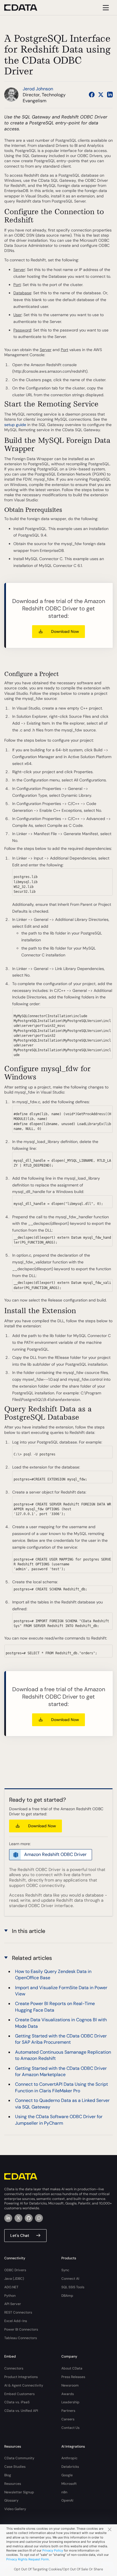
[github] (29, 2218)
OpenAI (67, 2500)
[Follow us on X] (101, 95)
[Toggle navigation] (105, 8)
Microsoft (69, 2484)
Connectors (14, 2368)
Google (67, 2475)
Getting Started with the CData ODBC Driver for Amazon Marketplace (61, 2071)
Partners (68, 2411)
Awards (68, 2394)
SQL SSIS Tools (73, 2287)
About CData (72, 2368)
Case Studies (15, 2467)
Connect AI (70, 2279)
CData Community (19, 2458)
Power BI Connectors (21, 2329)
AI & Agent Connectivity (24, 2385)
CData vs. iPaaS (17, 2402)
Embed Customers (19, 2394)
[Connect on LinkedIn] (110, 95)
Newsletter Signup (19, 2492)
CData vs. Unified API (21, 2411)
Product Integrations (21, 2377)
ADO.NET (11, 2287)
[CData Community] (39, 2218)
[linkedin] (8, 2218)
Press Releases (73, 2377)
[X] (18, 2218)
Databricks (70, 2467)
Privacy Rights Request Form (28, 2559)
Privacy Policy (53, 2550)
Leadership (70, 2402)
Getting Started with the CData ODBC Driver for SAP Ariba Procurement (61, 2039)
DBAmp (67, 2296)
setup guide (15, 425)
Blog (8, 2475)
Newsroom (70, 2385)
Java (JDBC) (14, 2279)
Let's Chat (20, 2235)
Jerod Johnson (38, 89)
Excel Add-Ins (16, 2321)
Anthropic (69, 2458)
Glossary (11, 2500)
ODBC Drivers (15, 2270)
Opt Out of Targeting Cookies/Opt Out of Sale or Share (58, 2569)
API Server (13, 2304)
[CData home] (25, 8)
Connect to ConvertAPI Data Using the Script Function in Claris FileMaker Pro (61, 2087)
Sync (65, 2270)
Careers (68, 2419)
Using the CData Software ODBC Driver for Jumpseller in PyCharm (59, 2120)
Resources (13, 2484)
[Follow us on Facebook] (92, 95)
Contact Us (70, 2428)
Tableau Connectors (21, 2338)
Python (10, 2296)
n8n (64, 2492)
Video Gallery (15, 2509)
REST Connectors (18, 2312)
